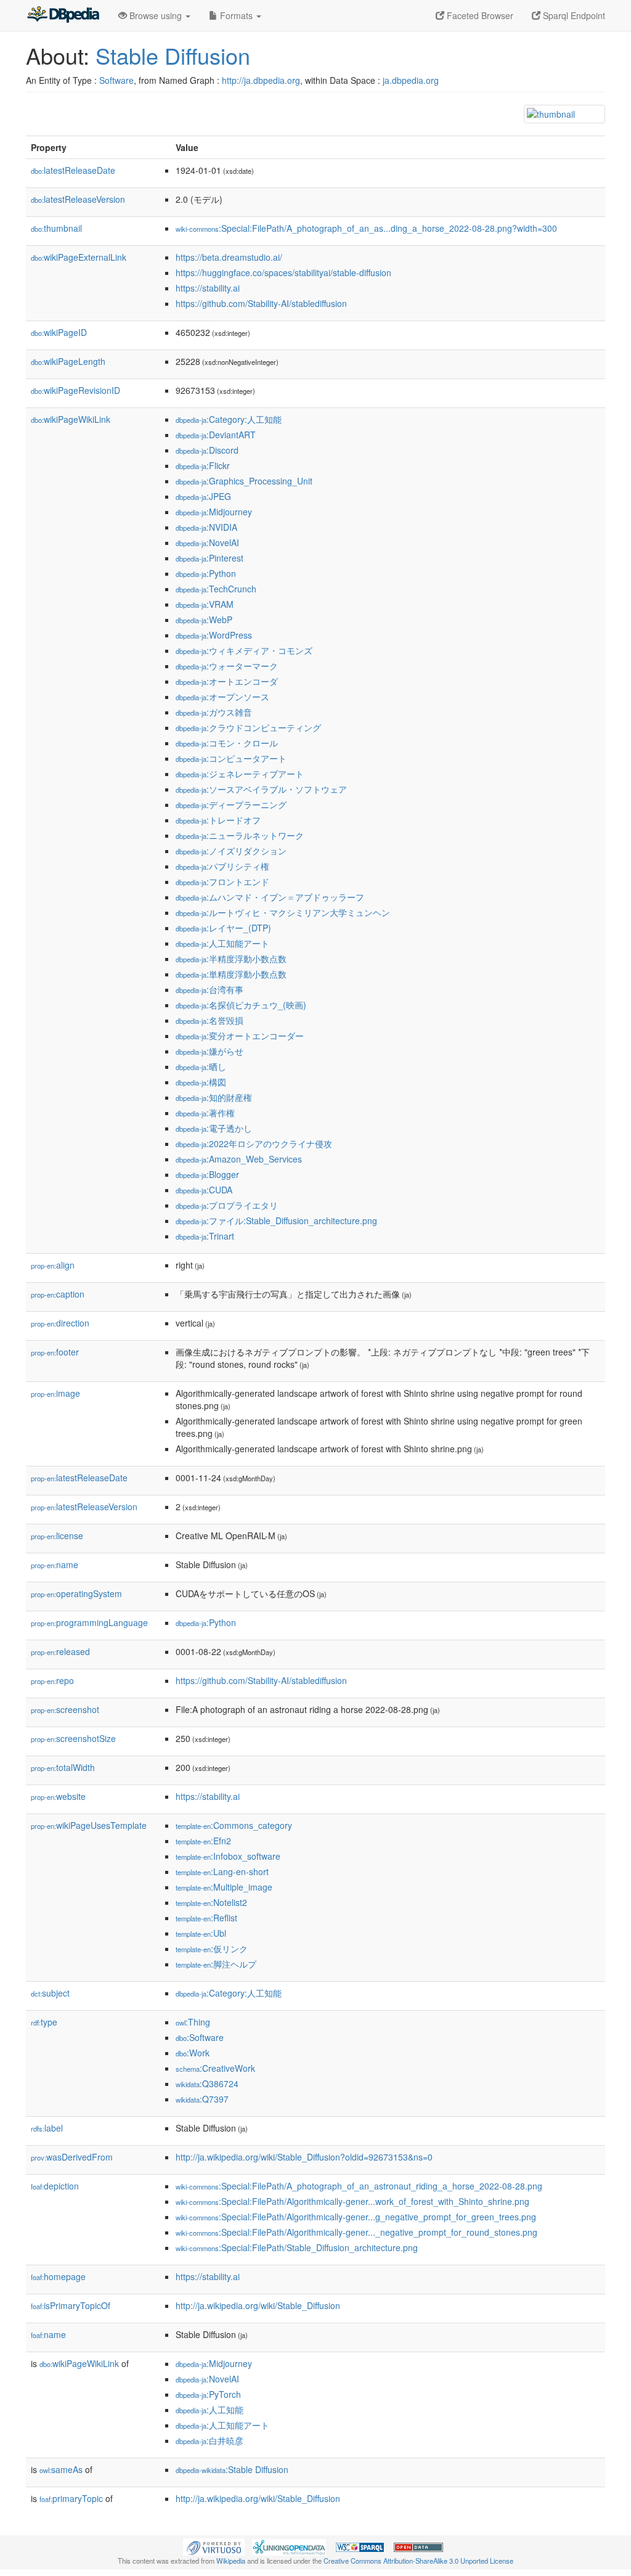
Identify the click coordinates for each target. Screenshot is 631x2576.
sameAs (61, 2469)
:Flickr (203, 465)
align (53, 1265)
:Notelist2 (211, 1902)
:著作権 (205, 1113)
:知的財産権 (214, 1097)
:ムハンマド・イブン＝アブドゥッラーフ (270, 897)
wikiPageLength (68, 361)
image (55, 1393)
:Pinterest (210, 558)
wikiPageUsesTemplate (89, 1825)
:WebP (204, 619)
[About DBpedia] (63, 15)
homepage (58, 2276)
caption (58, 1294)
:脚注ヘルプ (216, 1964)
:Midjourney (214, 512)
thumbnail (56, 228)
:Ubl (201, 1933)
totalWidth (63, 1767)
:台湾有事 (210, 989)
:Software (200, 2037)
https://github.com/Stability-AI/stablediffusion (261, 303)
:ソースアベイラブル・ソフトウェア (261, 789)
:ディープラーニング (231, 804)
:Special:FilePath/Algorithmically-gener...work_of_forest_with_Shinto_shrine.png (352, 2201)
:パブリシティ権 (222, 866)
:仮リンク (212, 1948)
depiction (55, 2186)
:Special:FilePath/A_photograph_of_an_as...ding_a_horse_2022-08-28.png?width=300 (366, 228)
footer (55, 1352)
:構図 (201, 1082)
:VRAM (205, 604)
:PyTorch (208, 2394)
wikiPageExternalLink (79, 257)
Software (116, 80)
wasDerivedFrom (72, 2157)
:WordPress (214, 635)
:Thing (193, 2022)
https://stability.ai (208, 288)
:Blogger (207, 1174)
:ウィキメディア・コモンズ (244, 650)
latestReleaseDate (73, 170)
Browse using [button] (156, 15)
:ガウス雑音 (214, 712)
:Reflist (206, 1918)
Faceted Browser (479, 15)
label (47, 2128)
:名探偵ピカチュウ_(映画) (241, 1005)
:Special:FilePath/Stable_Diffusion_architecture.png (297, 2247)
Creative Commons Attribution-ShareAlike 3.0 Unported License (418, 2561)
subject (50, 1993)
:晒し (201, 1066)
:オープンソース (222, 697)
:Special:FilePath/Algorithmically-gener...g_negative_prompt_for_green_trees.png (356, 2217)
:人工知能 (210, 2410)
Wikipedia (231, 2561)
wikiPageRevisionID (75, 390)
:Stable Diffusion (232, 2469)
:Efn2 (203, 1841)
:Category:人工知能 (229, 419)
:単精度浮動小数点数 (231, 974)
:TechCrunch (216, 589)
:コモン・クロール (227, 743)
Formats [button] (236, 15)
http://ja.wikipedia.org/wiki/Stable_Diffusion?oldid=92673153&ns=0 (304, 2157)
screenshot (65, 1709)
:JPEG (203, 496)
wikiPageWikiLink (71, 419)
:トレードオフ (218, 820)
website (58, 1796)
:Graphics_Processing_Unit (244, 481)
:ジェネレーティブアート (240, 774)
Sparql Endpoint (573, 15)
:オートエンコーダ (227, 681)
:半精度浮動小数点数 (231, 959)
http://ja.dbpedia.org (261, 80)
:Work (193, 2053)
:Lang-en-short (222, 1871)
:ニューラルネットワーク (240, 835)
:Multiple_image (224, 1887)
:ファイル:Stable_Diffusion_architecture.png (276, 1221)
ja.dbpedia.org (411, 80)
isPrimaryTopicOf (71, 2305)
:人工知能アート (222, 943)
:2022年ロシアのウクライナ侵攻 (254, 1143)
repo (52, 1680)
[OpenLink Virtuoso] (214, 2546)
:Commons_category (234, 1825)
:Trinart (205, 1236)
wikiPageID (59, 332)
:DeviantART (216, 435)
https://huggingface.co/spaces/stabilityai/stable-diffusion (283, 272)
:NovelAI (207, 542)
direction (60, 1323)
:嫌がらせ (210, 1051)
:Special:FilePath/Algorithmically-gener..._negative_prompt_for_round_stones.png (356, 2232)
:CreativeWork (215, 2068)
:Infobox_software (228, 1856)
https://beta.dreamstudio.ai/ (229, 257)
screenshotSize (73, 1738)
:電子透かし (214, 1128)
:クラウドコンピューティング (248, 727)
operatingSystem (76, 1593)
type (44, 2022)
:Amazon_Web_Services (239, 1159)
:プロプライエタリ (227, 1205)
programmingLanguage (89, 1622)
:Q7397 (202, 2099)
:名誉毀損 (210, 1020)
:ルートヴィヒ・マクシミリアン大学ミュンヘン (283, 912)
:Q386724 (207, 2083)
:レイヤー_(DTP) (223, 928)
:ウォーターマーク (227, 666)
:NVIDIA (206, 527)
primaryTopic (71, 2498)
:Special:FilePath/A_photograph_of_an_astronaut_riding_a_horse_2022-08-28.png (359, 2186)
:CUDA (204, 1190)
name (55, 1564)
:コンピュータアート (231, 758)
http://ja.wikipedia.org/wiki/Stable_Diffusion (258, 2305)
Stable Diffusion (173, 55)
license (57, 1535)
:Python (206, 573)
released (60, 1651)
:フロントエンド (222, 881)
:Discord (207, 450)
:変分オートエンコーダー (240, 1036)
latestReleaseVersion (78, 199)
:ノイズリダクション (231, 851)
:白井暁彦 (210, 2440)
